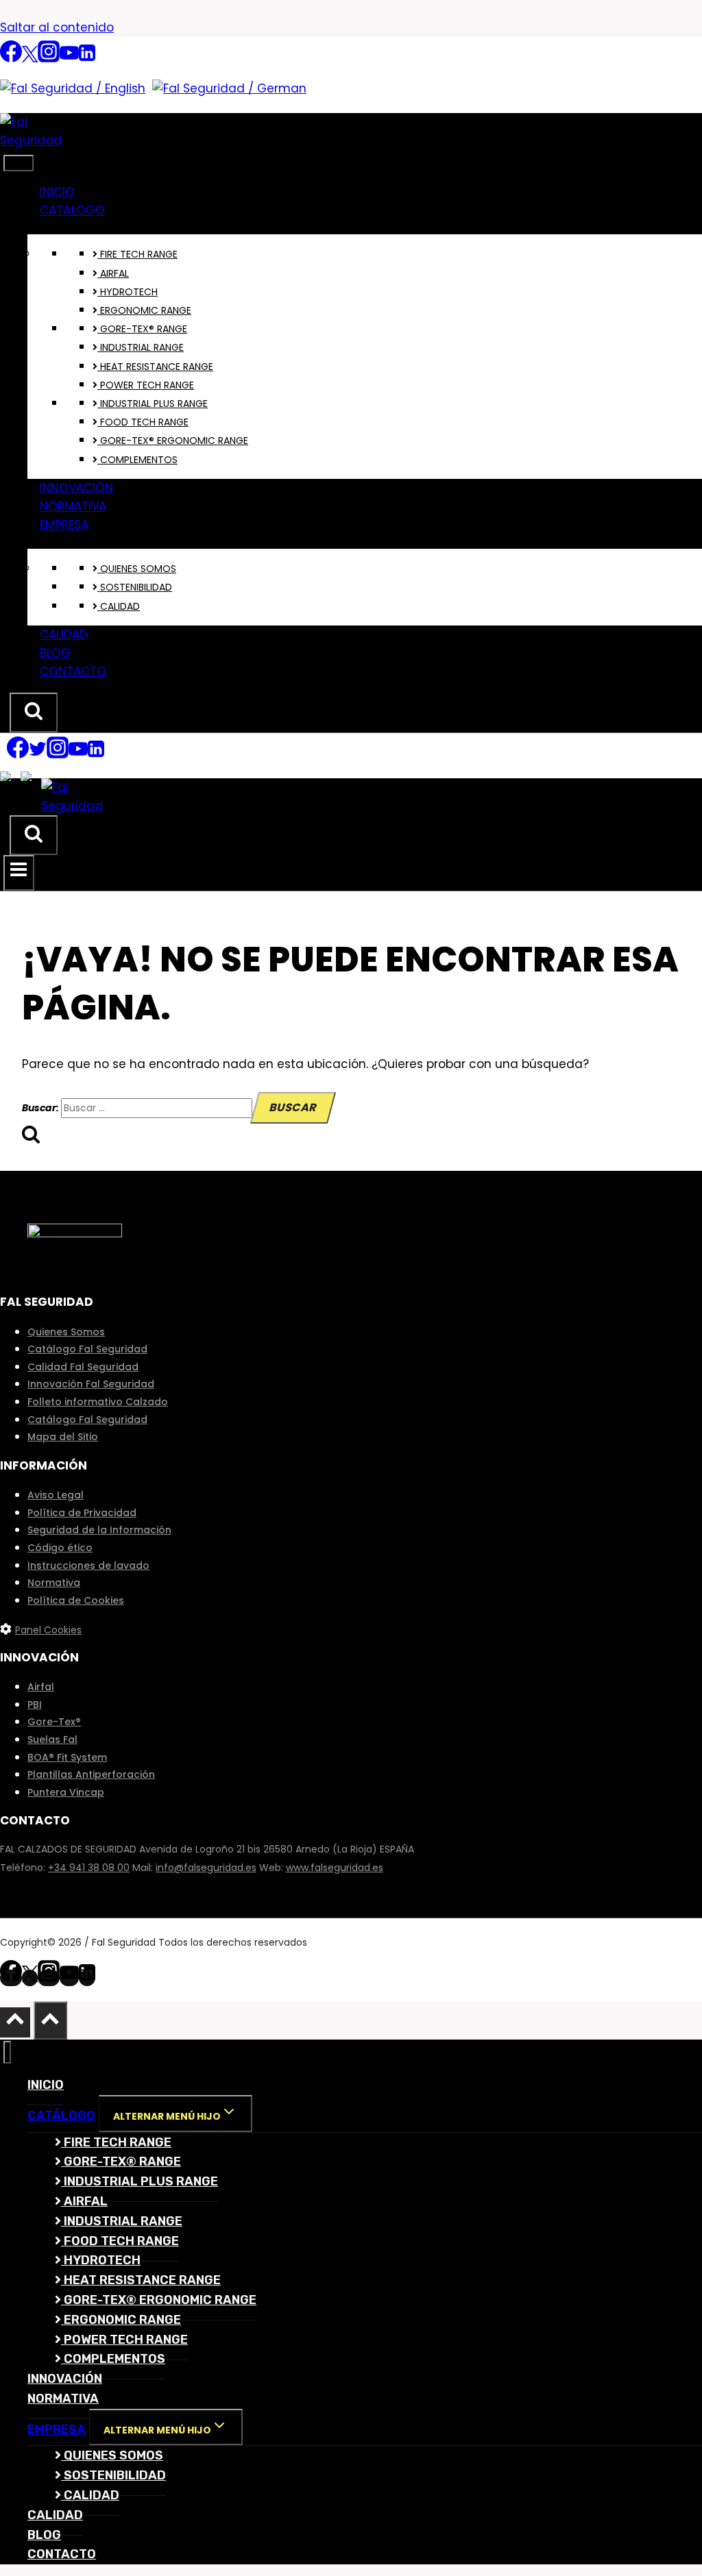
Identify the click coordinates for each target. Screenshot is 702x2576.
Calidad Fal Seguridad (83, 1367)
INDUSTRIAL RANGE (141, 347)
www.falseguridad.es (335, 1868)
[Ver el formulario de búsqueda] (34, 713)
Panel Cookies (48, 1630)
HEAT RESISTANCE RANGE (155, 367)
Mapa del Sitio (63, 1437)
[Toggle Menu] (19, 163)
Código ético (60, 1548)
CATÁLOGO (72, 210)
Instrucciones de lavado (88, 1565)
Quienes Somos (66, 1332)
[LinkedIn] (87, 59)
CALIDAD (119, 606)
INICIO (57, 192)
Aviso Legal (56, 1495)
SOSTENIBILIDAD (135, 587)
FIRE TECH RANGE (137, 254)
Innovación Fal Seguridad (91, 1384)
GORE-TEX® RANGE (142, 329)
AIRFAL (113, 273)
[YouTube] (69, 59)
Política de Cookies (76, 1600)
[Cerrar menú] (7, 2052)
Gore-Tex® (54, 1722)
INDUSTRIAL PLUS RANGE (153, 404)
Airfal (41, 1687)
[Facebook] (11, 59)
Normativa (54, 1583)
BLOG (55, 653)
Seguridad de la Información (99, 1530)
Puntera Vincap (66, 1792)
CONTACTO (73, 671)
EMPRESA (64, 525)
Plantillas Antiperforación (91, 1774)
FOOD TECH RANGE (143, 422)
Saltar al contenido (57, 27)
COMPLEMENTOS (137, 460)
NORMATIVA (73, 506)
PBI (35, 1705)
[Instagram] (49, 59)
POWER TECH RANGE (146, 385)
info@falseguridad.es (206, 1868)
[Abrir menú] (19, 873)
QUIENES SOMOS (137, 569)
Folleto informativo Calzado (98, 1402)
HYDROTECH (128, 292)
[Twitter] (30, 59)
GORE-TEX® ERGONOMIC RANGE (173, 441)
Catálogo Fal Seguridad (87, 1349)
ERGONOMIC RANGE (144, 310)
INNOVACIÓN (76, 488)
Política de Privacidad (82, 1513)
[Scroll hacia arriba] (15, 2022)
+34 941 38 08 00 (89, 1868)
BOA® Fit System (67, 1757)
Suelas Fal (52, 1739)
